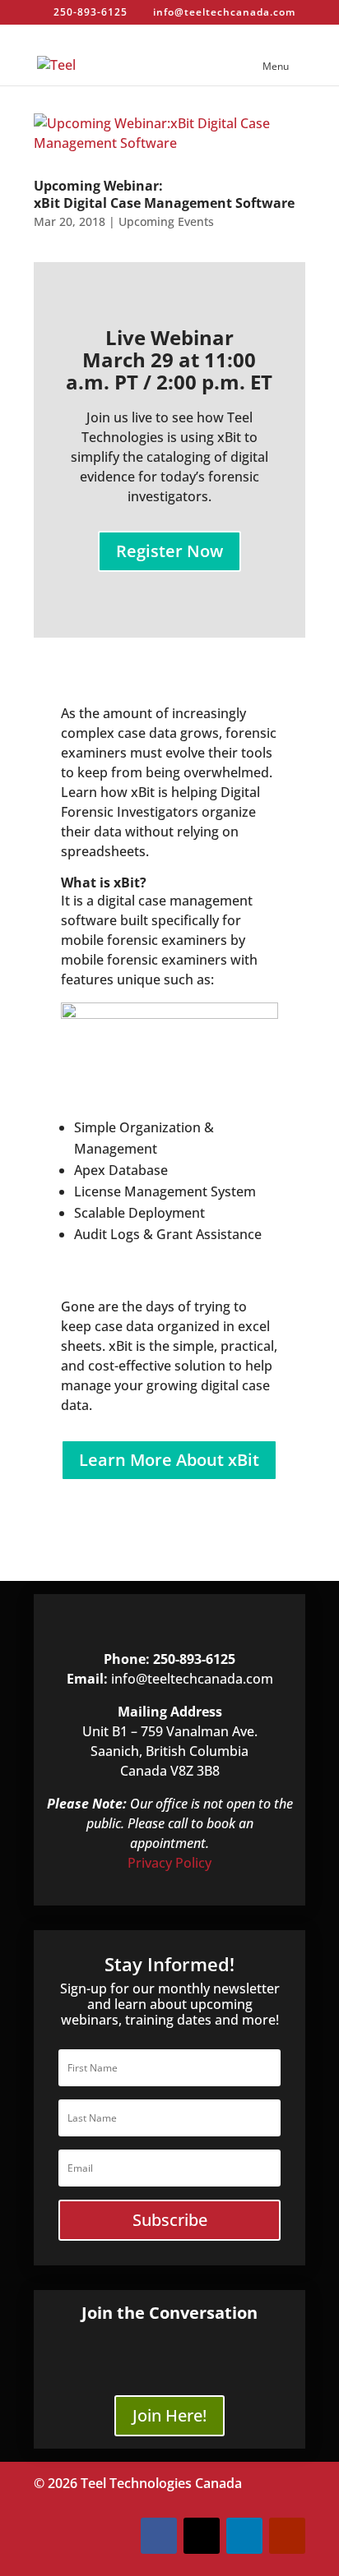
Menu (276, 66)
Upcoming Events (166, 221)
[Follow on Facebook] (159, 2536)
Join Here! (169, 2415)
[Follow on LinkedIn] (244, 2536)
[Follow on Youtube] (287, 2536)
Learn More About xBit (169, 1460)
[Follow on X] (202, 2536)
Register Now (169, 551)
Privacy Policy (169, 1863)
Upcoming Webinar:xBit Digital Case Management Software (164, 194)
